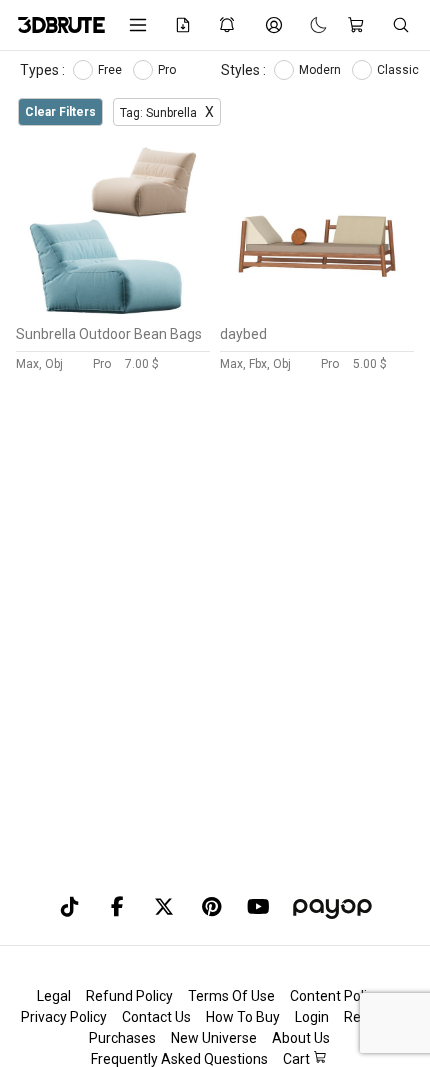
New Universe (214, 1038)
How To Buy (243, 1017)
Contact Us (156, 1017)
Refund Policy (129, 996)
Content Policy (335, 996)
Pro (168, 70)
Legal (54, 996)
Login (312, 1017)
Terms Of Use (231, 996)
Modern (321, 70)
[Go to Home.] (58, 25)
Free (111, 70)
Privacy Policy (64, 1017)
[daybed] (317, 311)
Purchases (122, 1038)
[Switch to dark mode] (308, 24)
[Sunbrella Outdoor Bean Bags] (113, 311)
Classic (399, 70)
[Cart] (359, 25)
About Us (301, 1038)
